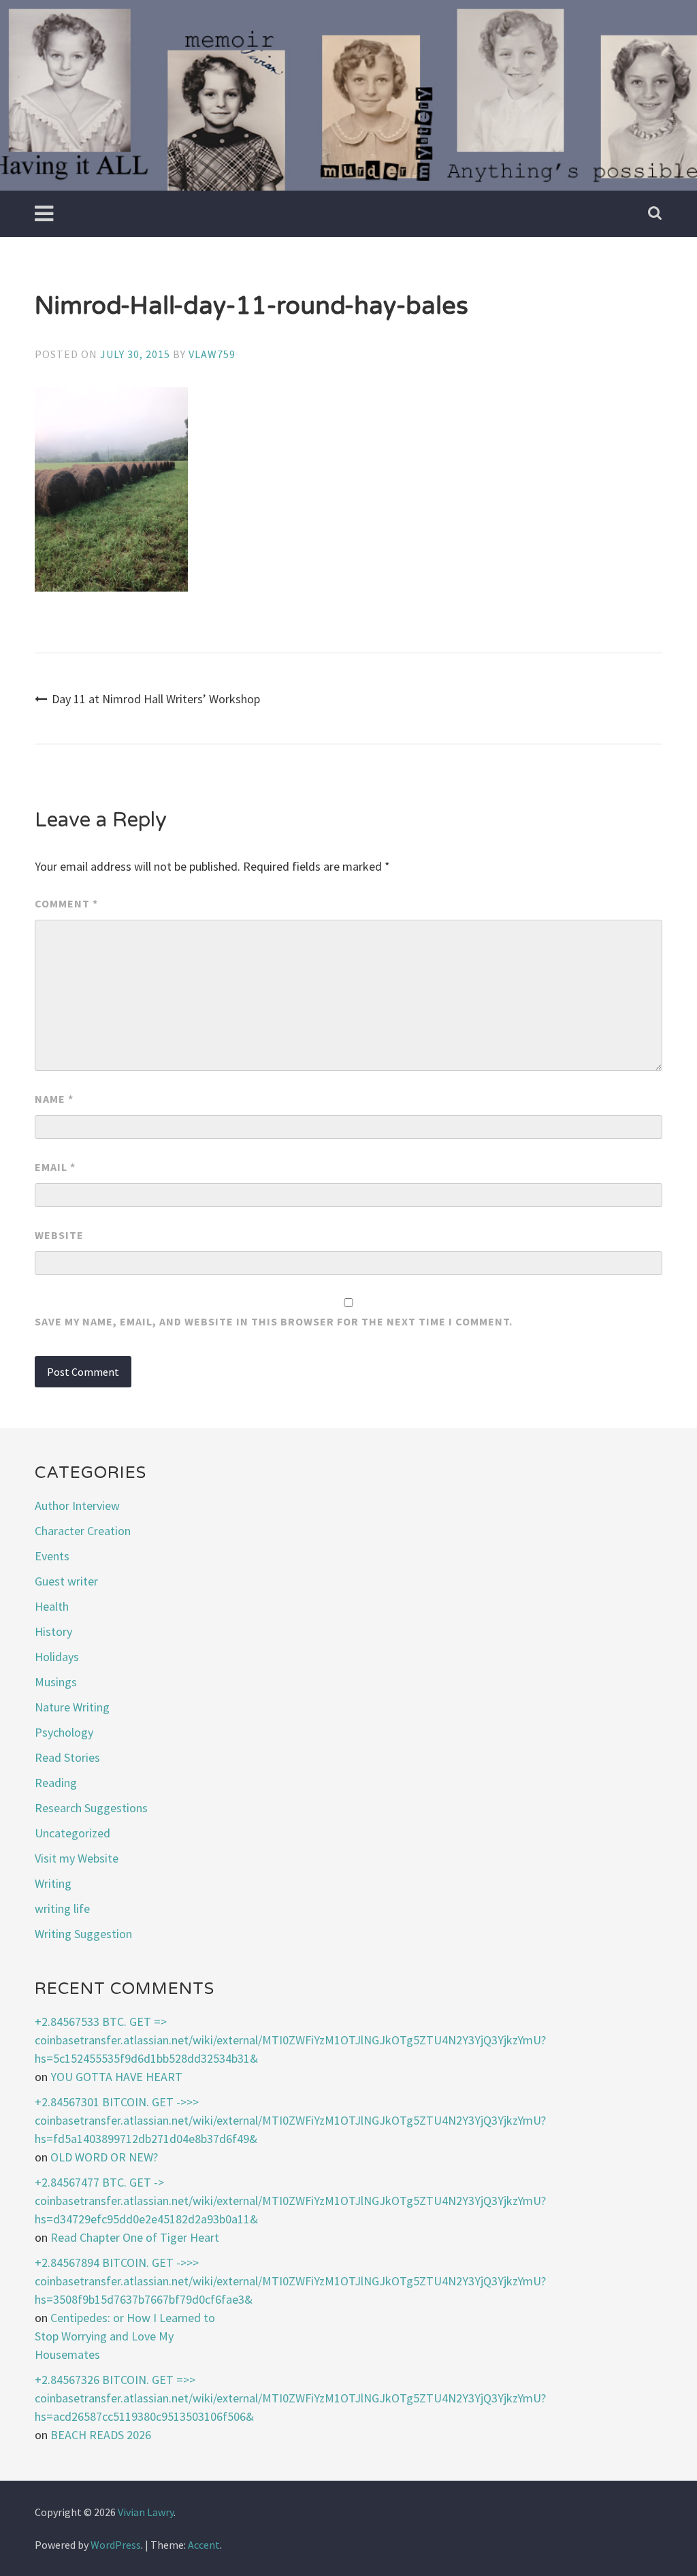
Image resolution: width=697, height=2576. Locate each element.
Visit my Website (77, 1858)
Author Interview (77, 1506)
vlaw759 (212, 354)
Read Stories (67, 1757)
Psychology (64, 1732)
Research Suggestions (91, 1808)
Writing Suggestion (83, 1934)
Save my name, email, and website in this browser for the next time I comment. (274, 1321)
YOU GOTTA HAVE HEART (116, 2077)
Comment (66, 903)
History (53, 1631)
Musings (56, 1682)
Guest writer (66, 1581)
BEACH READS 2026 (101, 2435)
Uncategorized (72, 1833)
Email (55, 1167)
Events (52, 1556)
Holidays (57, 1657)
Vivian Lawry (146, 2512)
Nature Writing (72, 1707)
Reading (56, 1783)
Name (54, 1099)
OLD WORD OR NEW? (104, 2157)
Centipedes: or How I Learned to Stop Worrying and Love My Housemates (125, 2336)
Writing (53, 1883)
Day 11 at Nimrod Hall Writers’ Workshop (156, 699)
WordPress (116, 2545)
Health (52, 1606)
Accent (204, 2545)
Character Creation (83, 1531)
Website (59, 1235)
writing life (62, 1909)
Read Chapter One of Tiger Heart (135, 2237)
